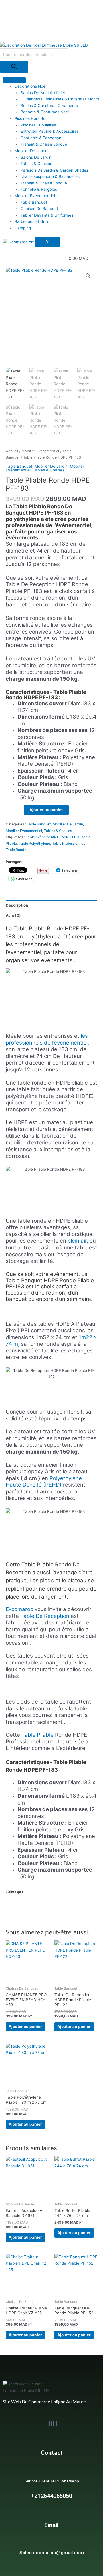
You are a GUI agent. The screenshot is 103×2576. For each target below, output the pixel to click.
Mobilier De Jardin (31, 151)
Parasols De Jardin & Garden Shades (54, 170)
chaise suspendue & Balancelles (50, 176)
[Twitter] (55, 2424)
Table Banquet (34, 202)
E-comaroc (19, 1609)
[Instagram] (51, 2424)
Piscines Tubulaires (38, 125)
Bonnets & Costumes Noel (45, 112)
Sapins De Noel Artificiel (43, 93)
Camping (23, 228)
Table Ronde (16, 850)
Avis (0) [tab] (13, 916)
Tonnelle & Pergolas (39, 189)
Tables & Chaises (36, 164)
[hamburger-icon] (14, 80)
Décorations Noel (30, 86)
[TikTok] (61, 2424)
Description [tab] (17, 905)
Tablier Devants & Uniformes (47, 215)
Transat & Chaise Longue (44, 144)
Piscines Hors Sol (30, 118)
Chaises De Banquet (39, 209)
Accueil (12, 451)
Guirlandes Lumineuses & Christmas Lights (60, 99)
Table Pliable (37, 1735)
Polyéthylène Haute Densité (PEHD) (44, 1482)
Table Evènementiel (42, 837)
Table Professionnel (68, 843)
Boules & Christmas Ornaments (49, 106)
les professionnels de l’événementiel (47, 1039)
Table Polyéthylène (34, 843)
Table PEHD (70, 837)
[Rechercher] (14, 67)
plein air (77, 1241)
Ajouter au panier (46, 810)
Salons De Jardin (36, 157)
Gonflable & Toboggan (41, 138)
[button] (88, 276)
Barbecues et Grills (32, 221)
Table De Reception (45, 1616)
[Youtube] (53, 2424)
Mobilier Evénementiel (35, 196)
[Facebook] (50, 2424)
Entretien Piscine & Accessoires (50, 131)
